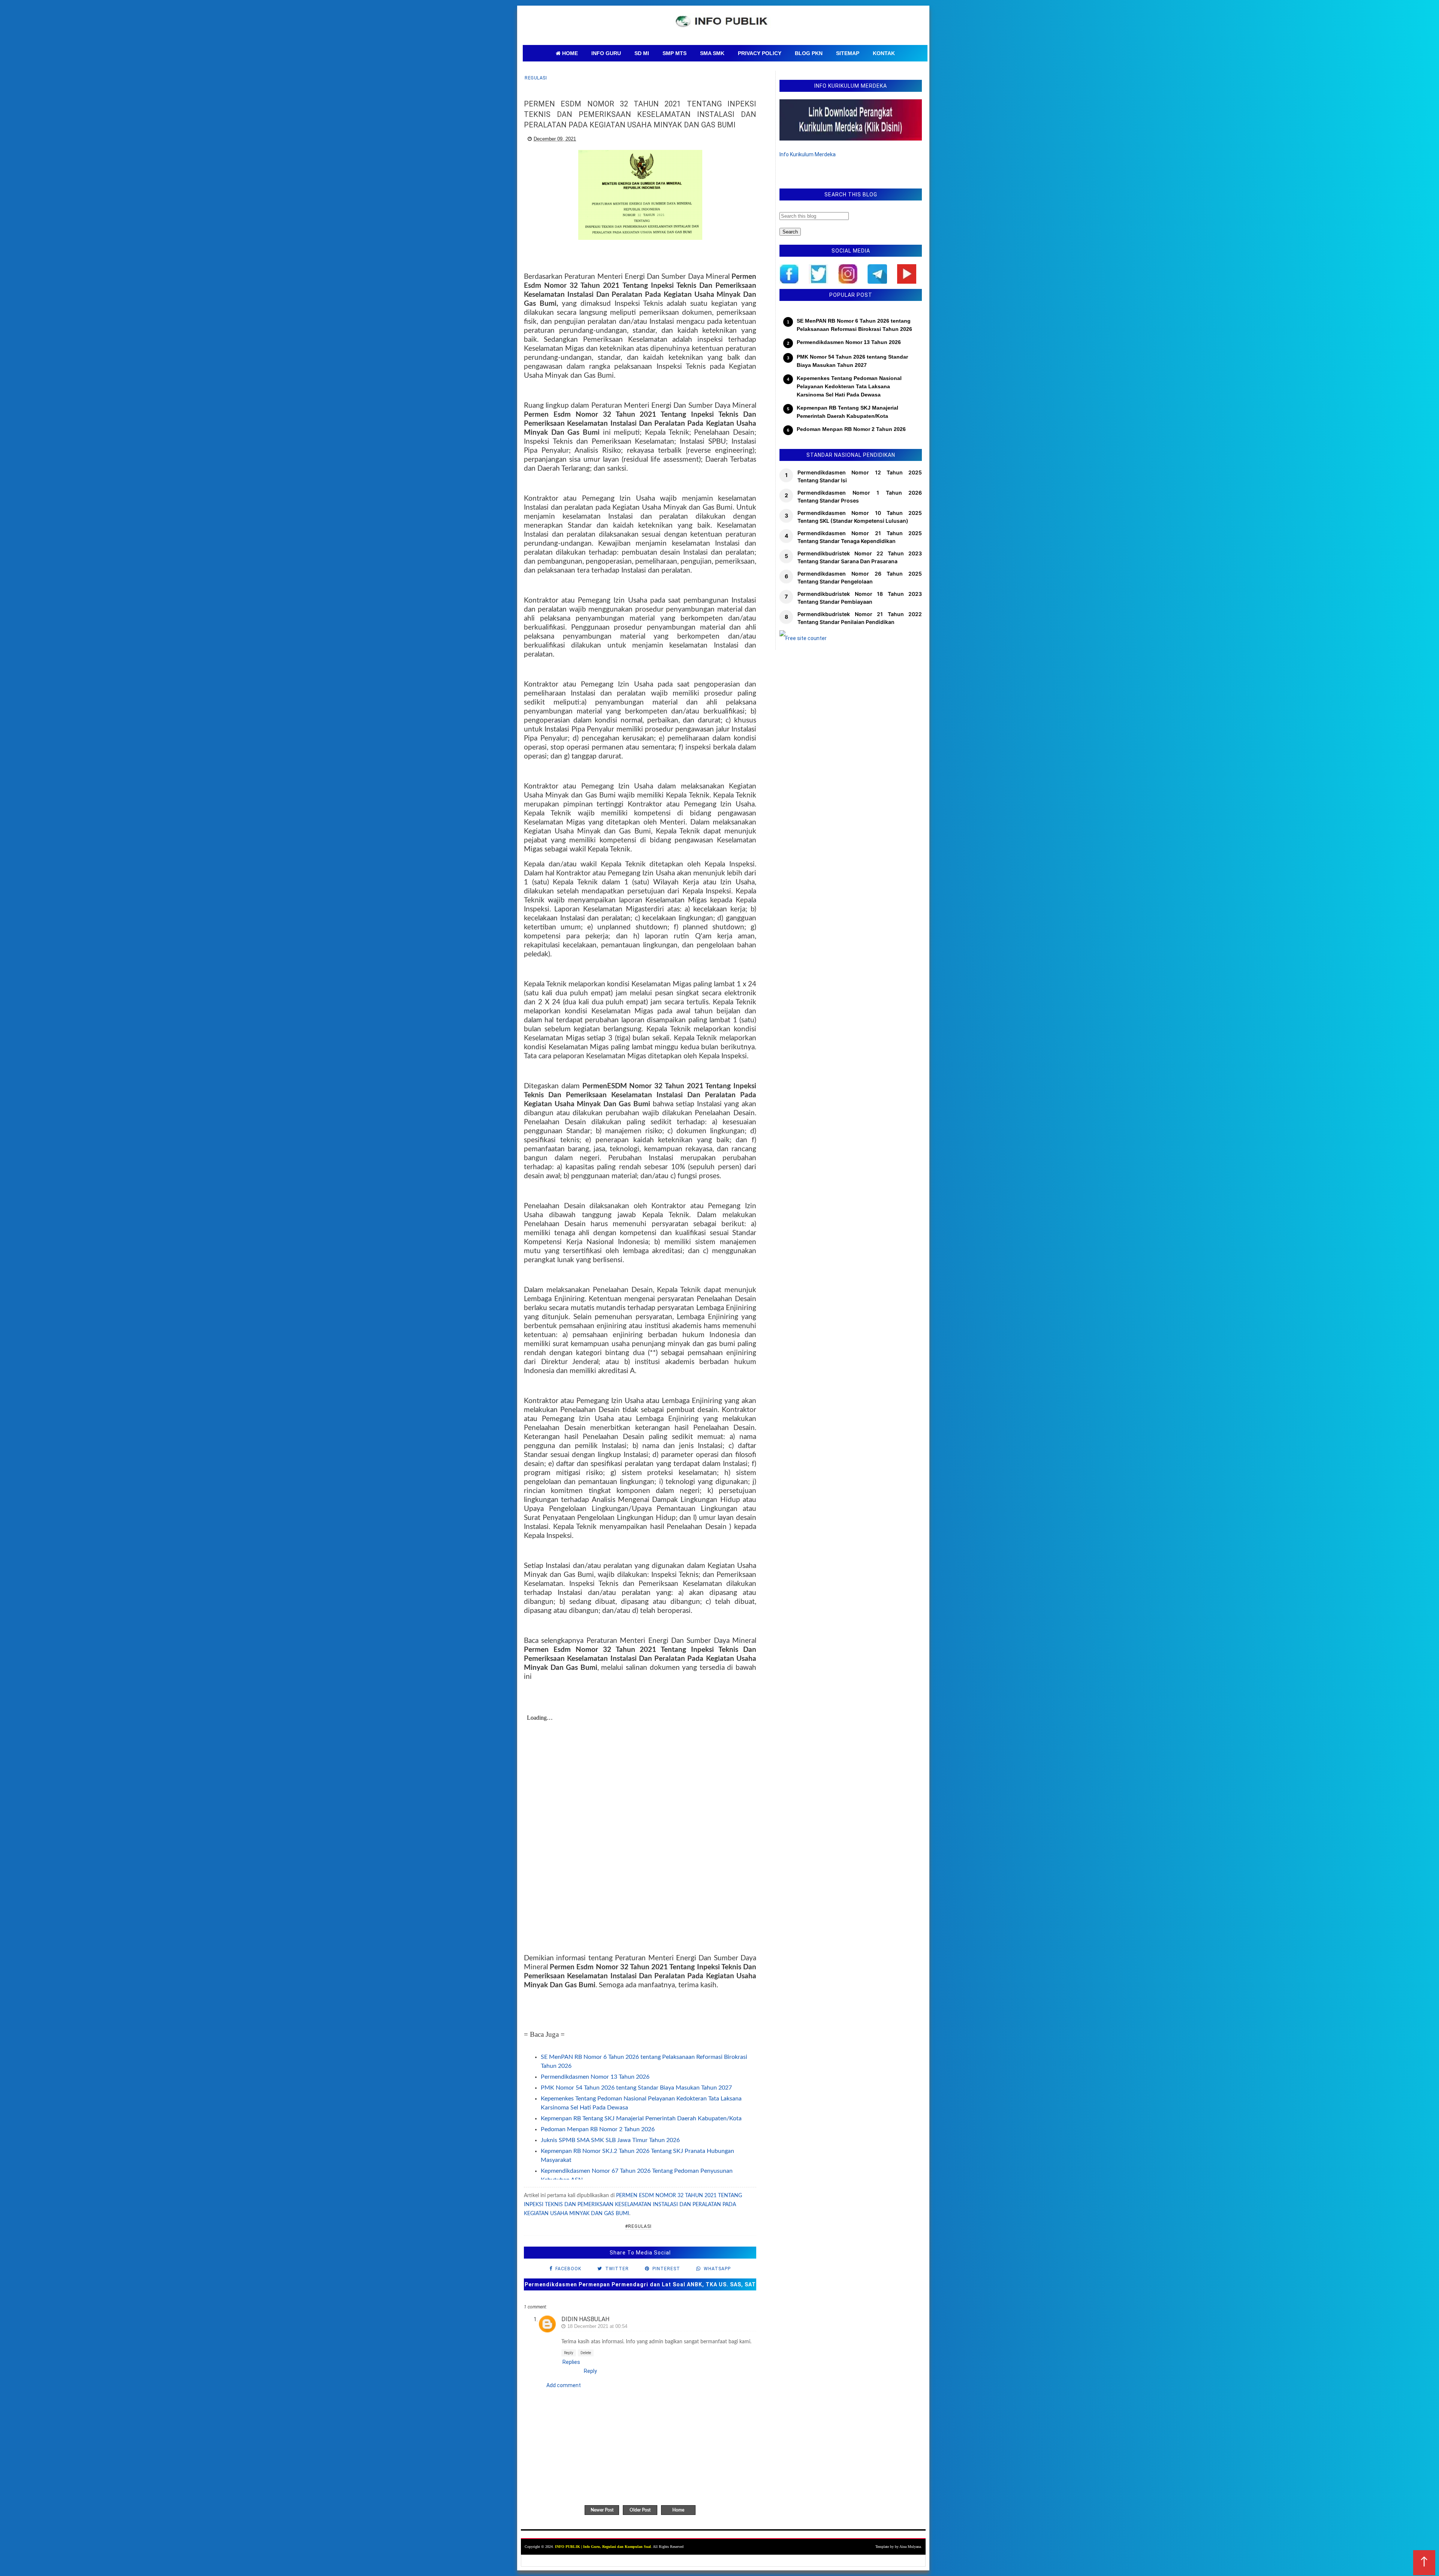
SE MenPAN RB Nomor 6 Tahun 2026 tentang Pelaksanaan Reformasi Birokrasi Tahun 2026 (854, 325)
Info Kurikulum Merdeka (808, 154)
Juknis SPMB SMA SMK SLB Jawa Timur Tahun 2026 (610, 2140)
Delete (586, 2353)
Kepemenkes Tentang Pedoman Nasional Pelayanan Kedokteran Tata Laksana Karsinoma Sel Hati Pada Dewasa (849, 387)
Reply (569, 2353)
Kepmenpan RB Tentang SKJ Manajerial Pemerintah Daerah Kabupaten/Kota (641, 2118)
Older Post (640, 2510)
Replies (571, 2362)
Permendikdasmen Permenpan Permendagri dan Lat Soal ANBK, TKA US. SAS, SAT (640, 2284)
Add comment (564, 2385)
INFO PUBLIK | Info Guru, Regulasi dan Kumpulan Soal (603, 2547)
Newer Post (602, 2510)
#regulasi (638, 2226)
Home (678, 2510)
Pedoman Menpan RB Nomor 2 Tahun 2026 (598, 2129)
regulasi (536, 78)
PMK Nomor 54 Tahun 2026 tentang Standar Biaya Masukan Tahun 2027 (636, 2088)
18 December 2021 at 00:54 (597, 2326)
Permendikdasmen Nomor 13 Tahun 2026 (595, 2077)
